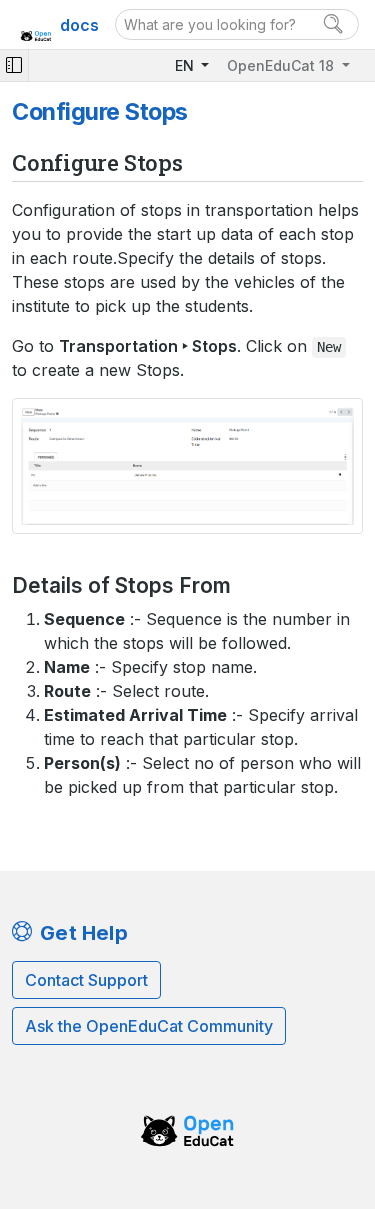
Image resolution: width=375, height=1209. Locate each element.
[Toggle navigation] (14, 65)
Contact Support (86, 980)
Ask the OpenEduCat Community (149, 1026)
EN (186, 65)
